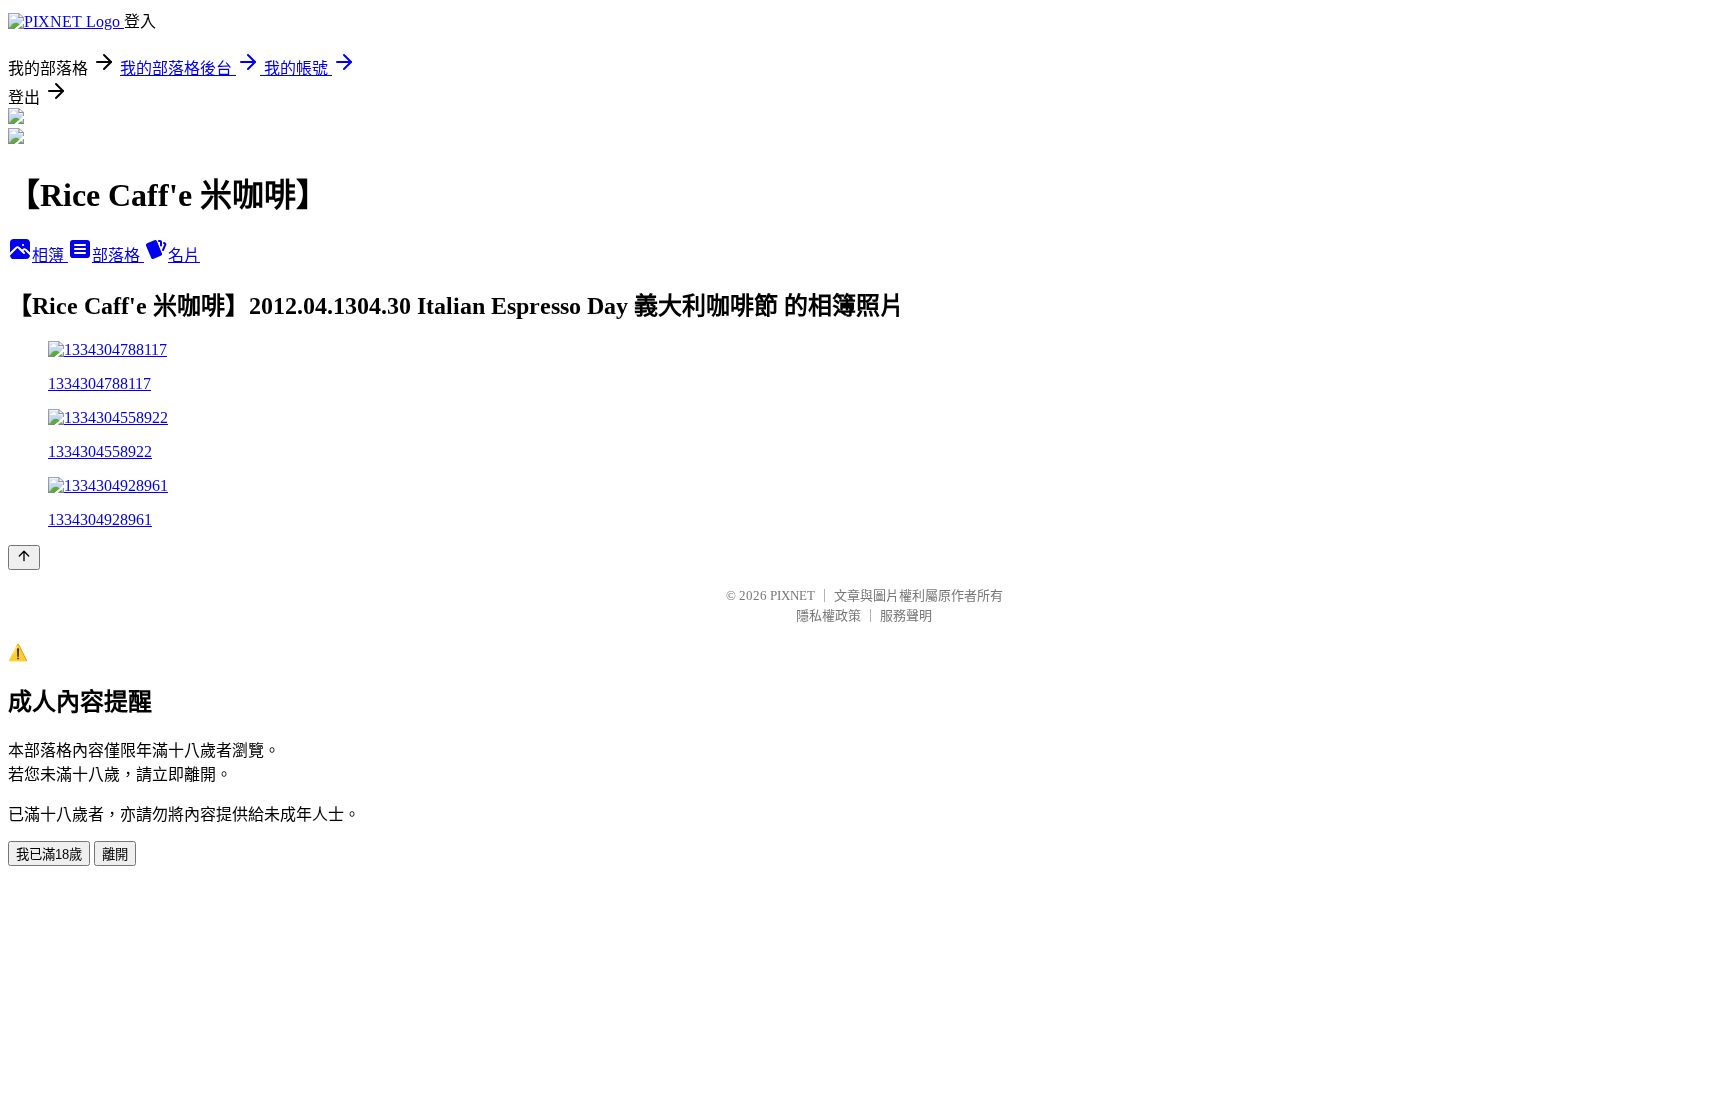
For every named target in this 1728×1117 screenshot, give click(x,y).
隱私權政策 (828, 615)
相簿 (50, 255)
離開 (115, 854)
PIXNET (792, 595)
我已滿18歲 (49, 854)
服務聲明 (906, 615)
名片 (184, 255)
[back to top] (24, 557)
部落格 (118, 255)
